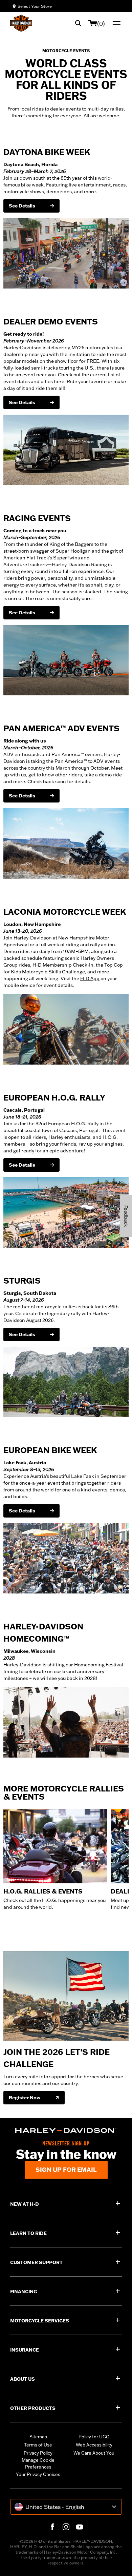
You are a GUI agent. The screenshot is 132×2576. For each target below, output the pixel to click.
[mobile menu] (115, 23)
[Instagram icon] (66, 2527)
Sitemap (38, 2437)
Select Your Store (35, 6)
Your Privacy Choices (38, 2474)
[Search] (78, 23)
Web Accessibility (94, 2445)
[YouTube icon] (80, 2527)
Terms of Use (38, 2445)
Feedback (126, 1216)
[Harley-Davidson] (66, 2131)
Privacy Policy (38, 2453)
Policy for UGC (94, 2437)
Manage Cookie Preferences (38, 2463)
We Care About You (94, 2453)
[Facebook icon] (52, 2527)
